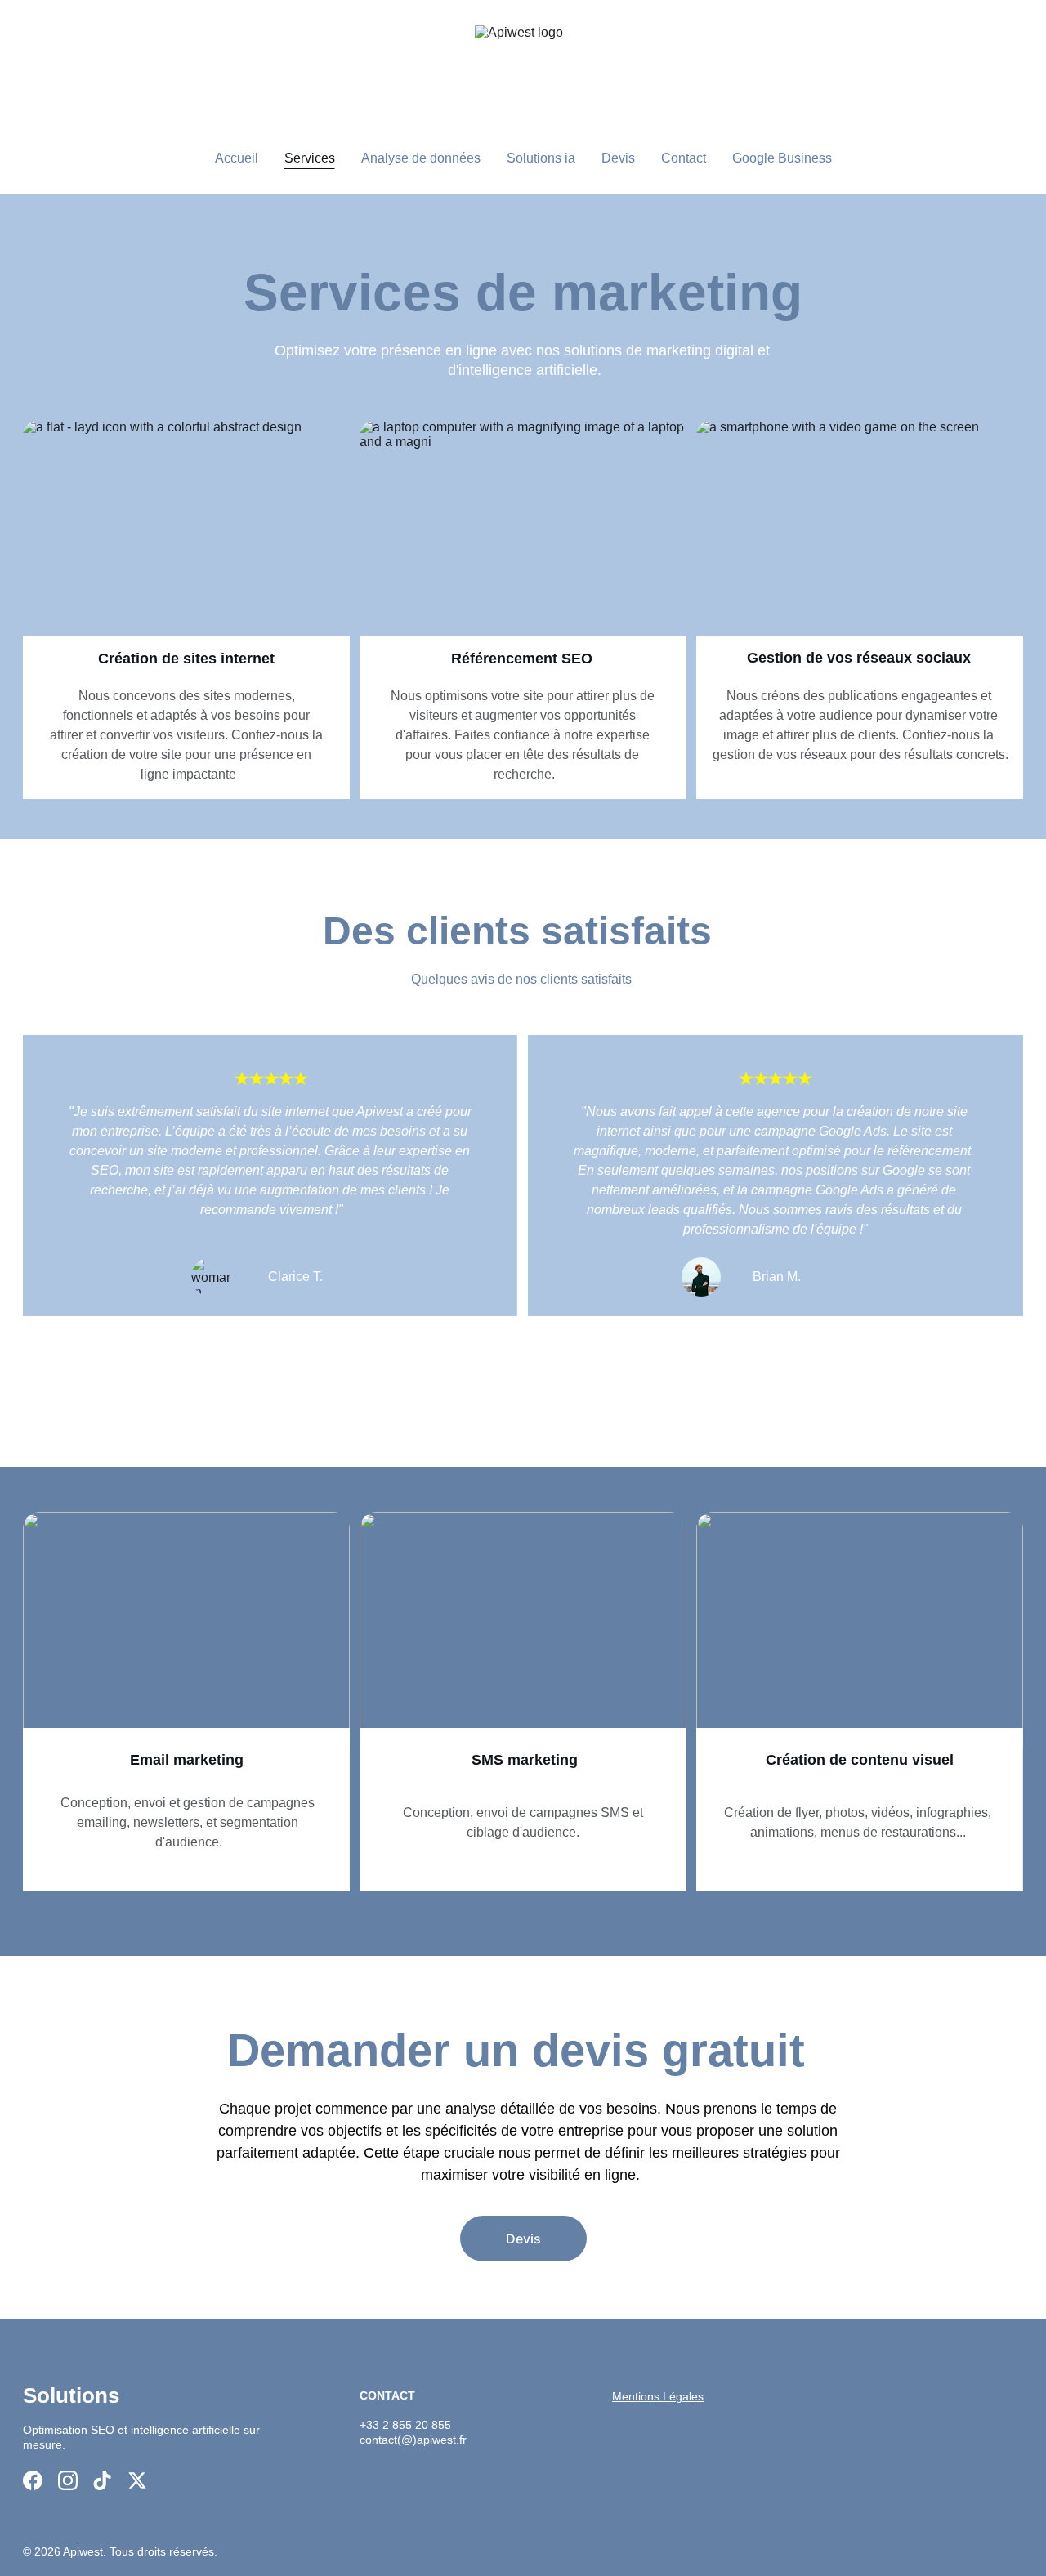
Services (310, 158)
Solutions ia (541, 158)
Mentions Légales (658, 2396)
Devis (618, 158)
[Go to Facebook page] (33, 2480)
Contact (684, 158)
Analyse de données (421, 158)
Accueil (237, 158)
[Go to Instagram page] (68, 2480)
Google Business (782, 158)
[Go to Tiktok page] (102, 2480)
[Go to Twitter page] (137, 2480)
